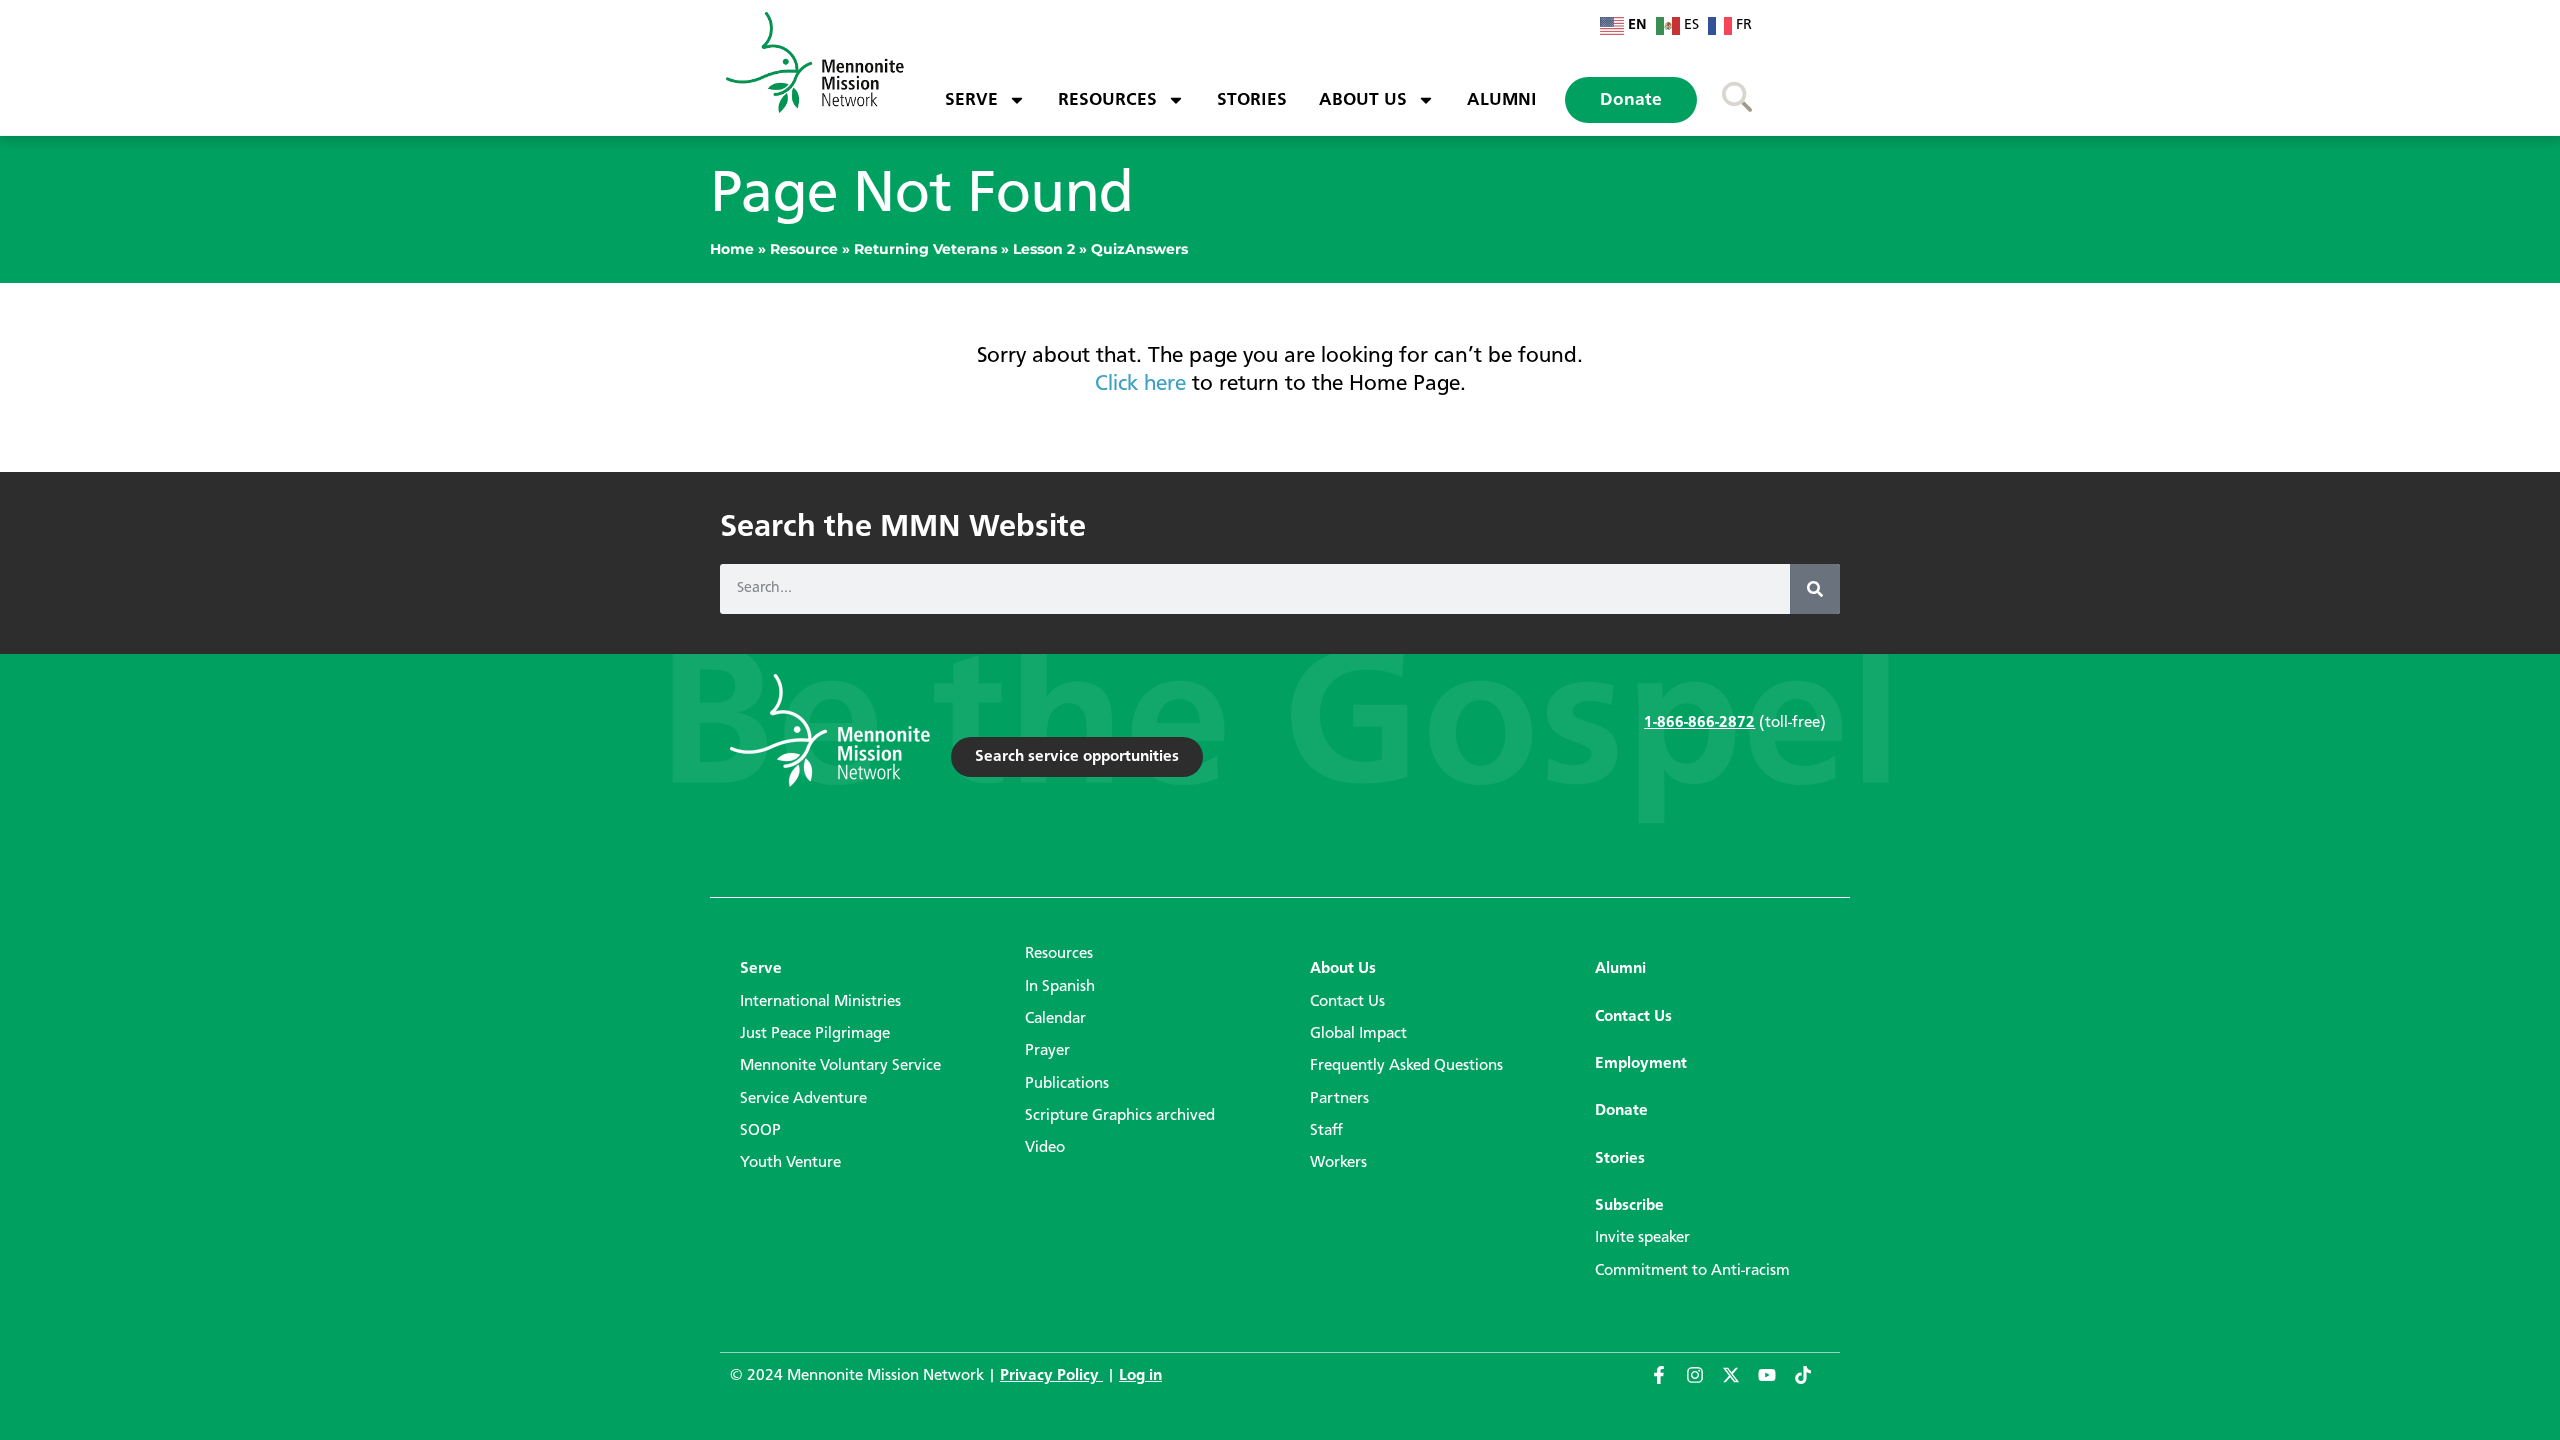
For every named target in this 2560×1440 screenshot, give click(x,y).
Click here (1140, 384)
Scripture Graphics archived (1120, 1116)
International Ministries (820, 1002)
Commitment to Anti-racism (1692, 1271)
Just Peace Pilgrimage (815, 1034)
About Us (1363, 100)
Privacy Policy (1051, 1376)
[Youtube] (1776, 1384)
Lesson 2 (1044, 249)
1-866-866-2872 (1699, 723)
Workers (1338, 1163)
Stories (1252, 100)
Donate (1631, 100)
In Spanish (1060, 987)
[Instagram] (1704, 1384)
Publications (1067, 1084)
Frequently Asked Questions (1406, 1066)
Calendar (1055, 1019)
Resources (1107, 100)
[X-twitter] (1740, 1384)
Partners (1339, 1099)
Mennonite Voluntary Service (840, 1066)
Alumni (1502, 100)
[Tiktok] (1812, 1384)
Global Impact (1358, 1034)
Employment (1641, 1064)
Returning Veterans (925, 249)
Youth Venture (790, 1163)
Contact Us (1347, 1002)
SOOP (760, 1131)
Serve (971, 100)
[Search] (1815, 589)
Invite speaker (1642, 1238)
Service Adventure (803, 1099)
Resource (804, 249)
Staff (1326, 1131)
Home (732, 249)
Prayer (1047, 1051)
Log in (1140, 1376)
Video (1045, 1148)
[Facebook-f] (1668, 1384)
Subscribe (1629, 1206)
